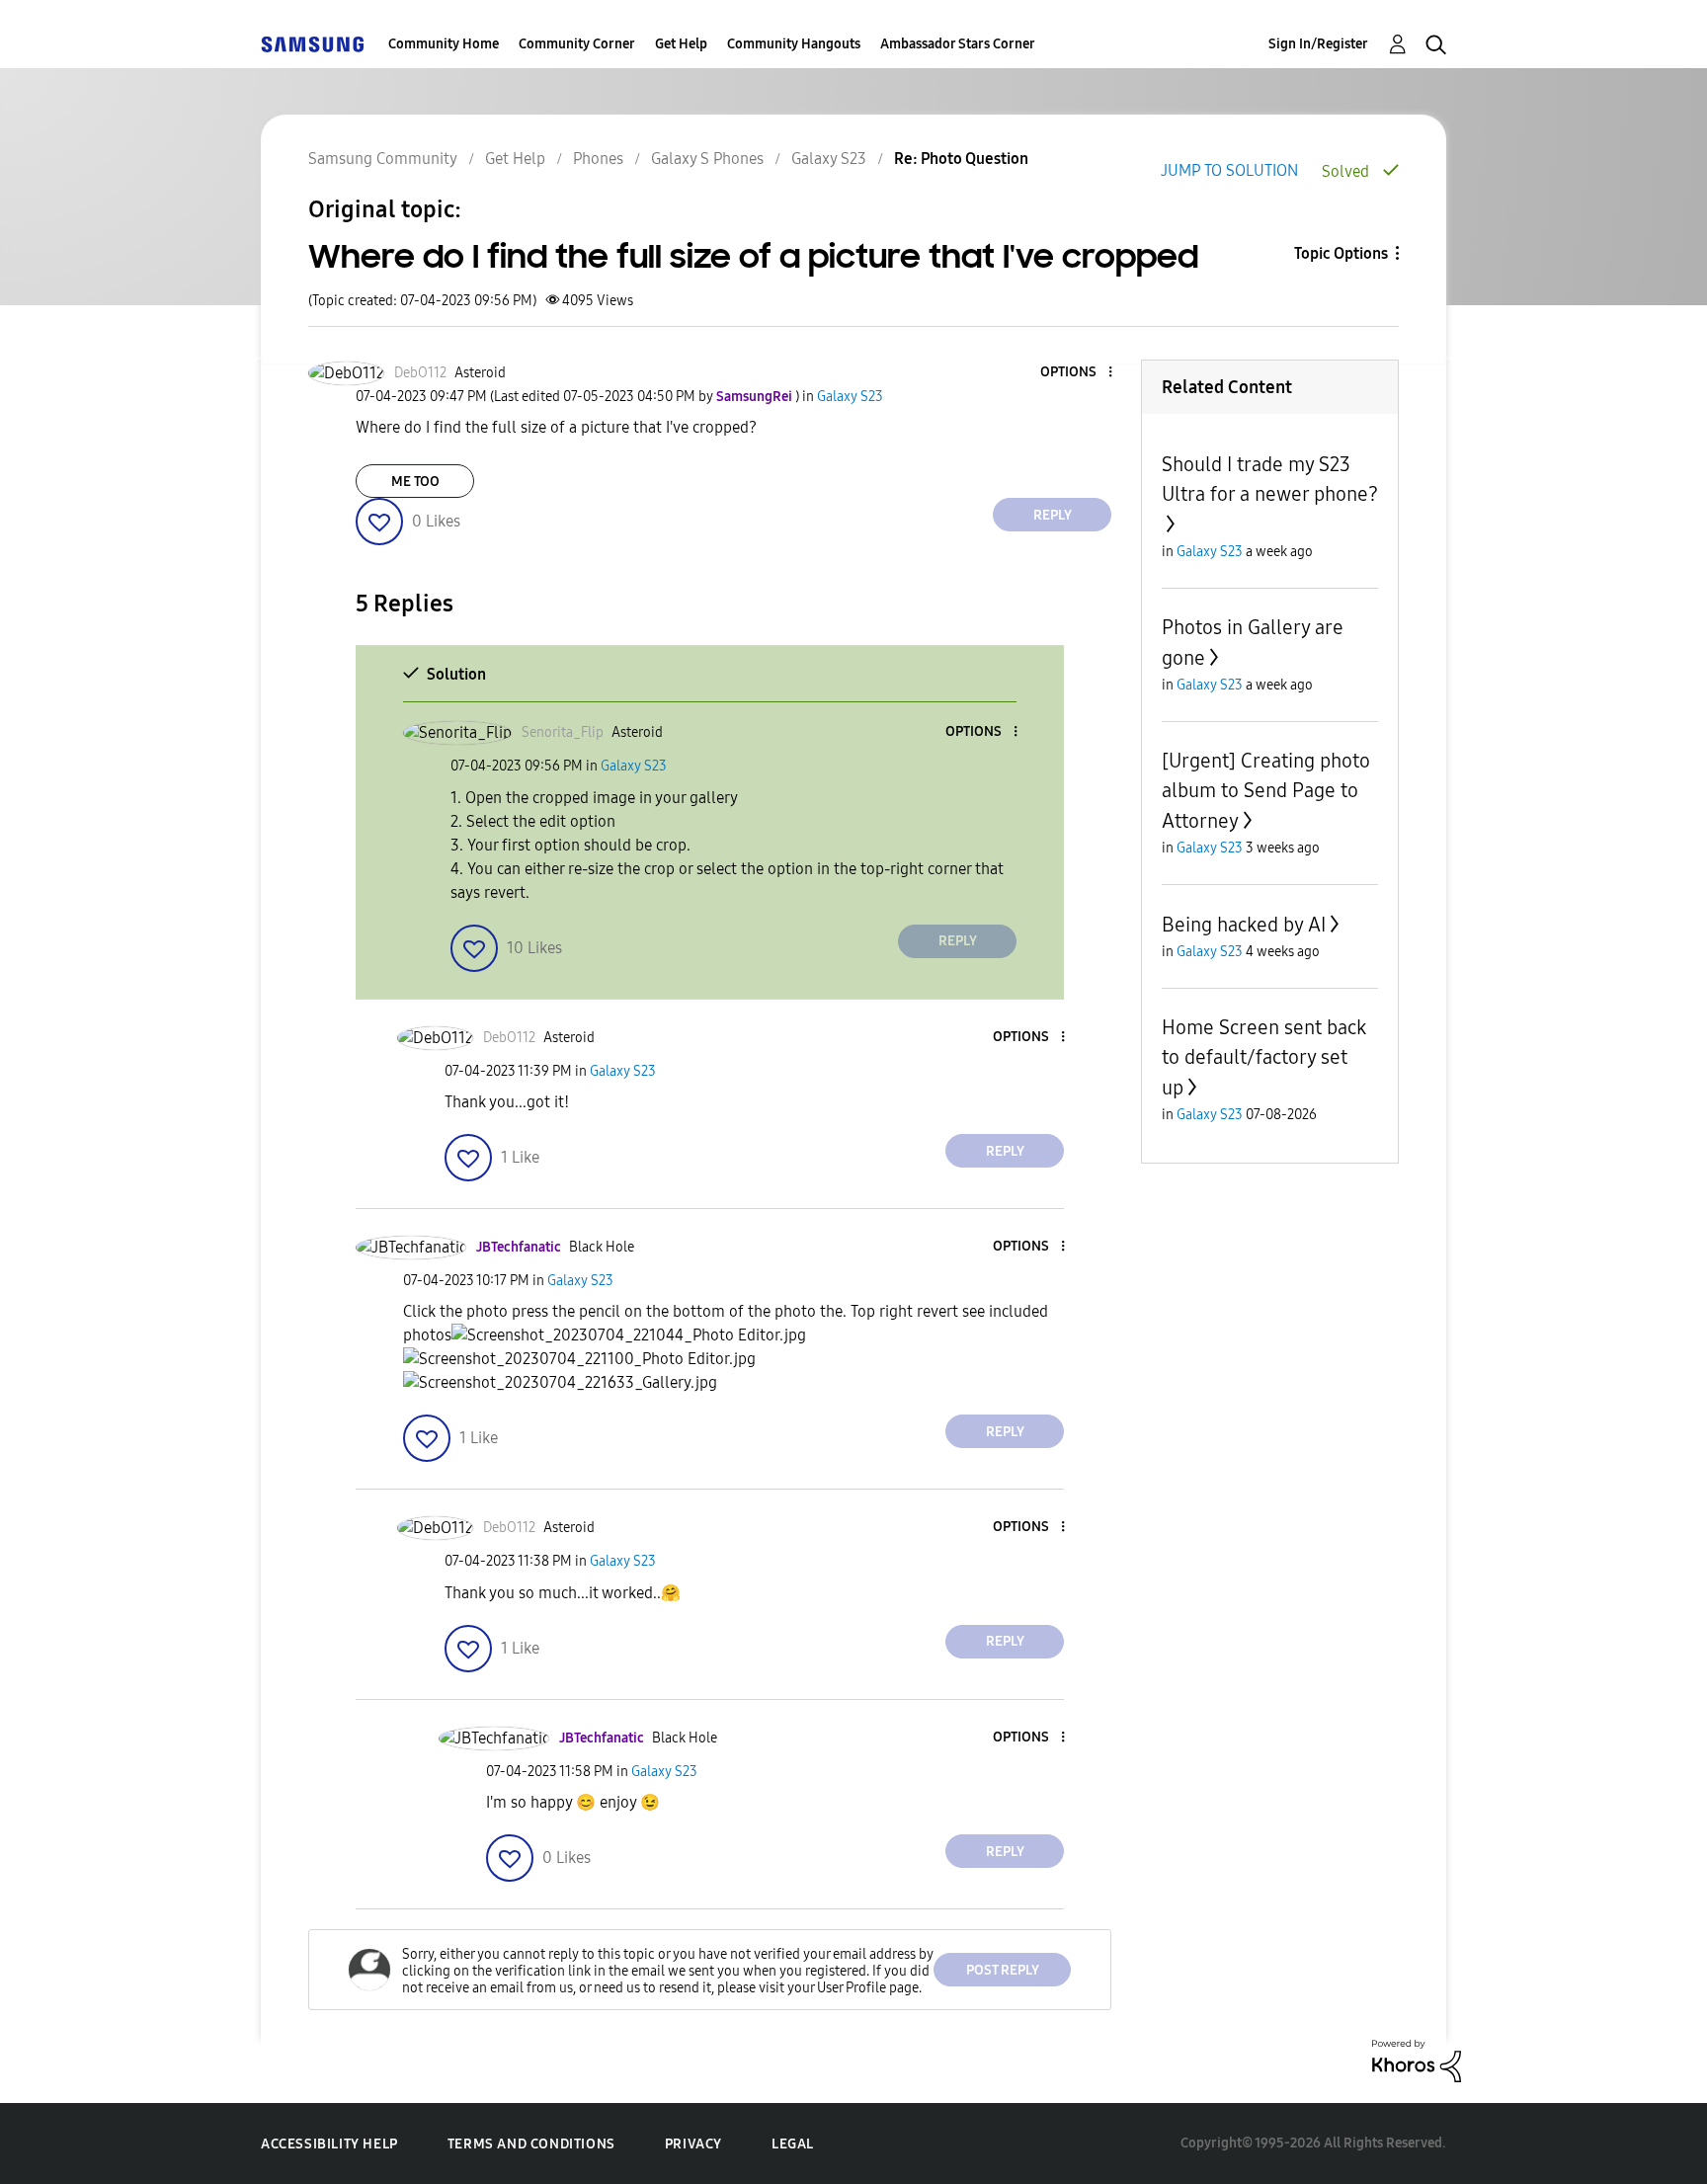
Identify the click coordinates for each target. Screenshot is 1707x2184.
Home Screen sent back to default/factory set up (1264, 1057)
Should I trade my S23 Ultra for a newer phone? (1270, 479)
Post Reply (1003, 1970)
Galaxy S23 (829, 159)
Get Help (681, 44)
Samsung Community (383, 159)
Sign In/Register (1318, 44)
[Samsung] (312, 44)
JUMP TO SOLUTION (1229, 170)
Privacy (693, 2144)
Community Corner (577, 44)
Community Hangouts (794, 44)
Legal (793, 2144)
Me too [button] (415, 482)
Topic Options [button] (1341, 253)
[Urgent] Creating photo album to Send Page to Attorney (1266, 791)
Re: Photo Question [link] (961, 159)
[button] (1078, 373)
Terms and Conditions (531, 2144)
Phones (598, 159)
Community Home (444, 44)
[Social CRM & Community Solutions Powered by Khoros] (1417, 2060)
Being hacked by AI (1244, 925)
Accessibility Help (329, 2144)
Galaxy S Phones (707, 159)
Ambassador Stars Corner (958, 44)
